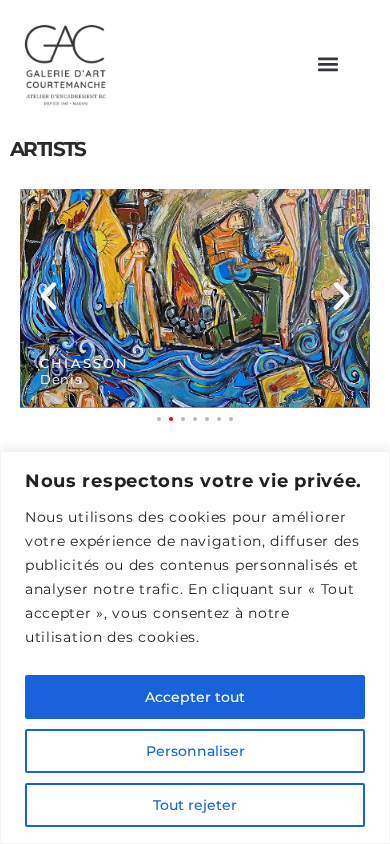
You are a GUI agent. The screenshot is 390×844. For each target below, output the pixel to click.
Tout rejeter (195, 805)
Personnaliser (195, 751)
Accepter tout (195, 697)
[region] (195, 647)
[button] (327, 64)
